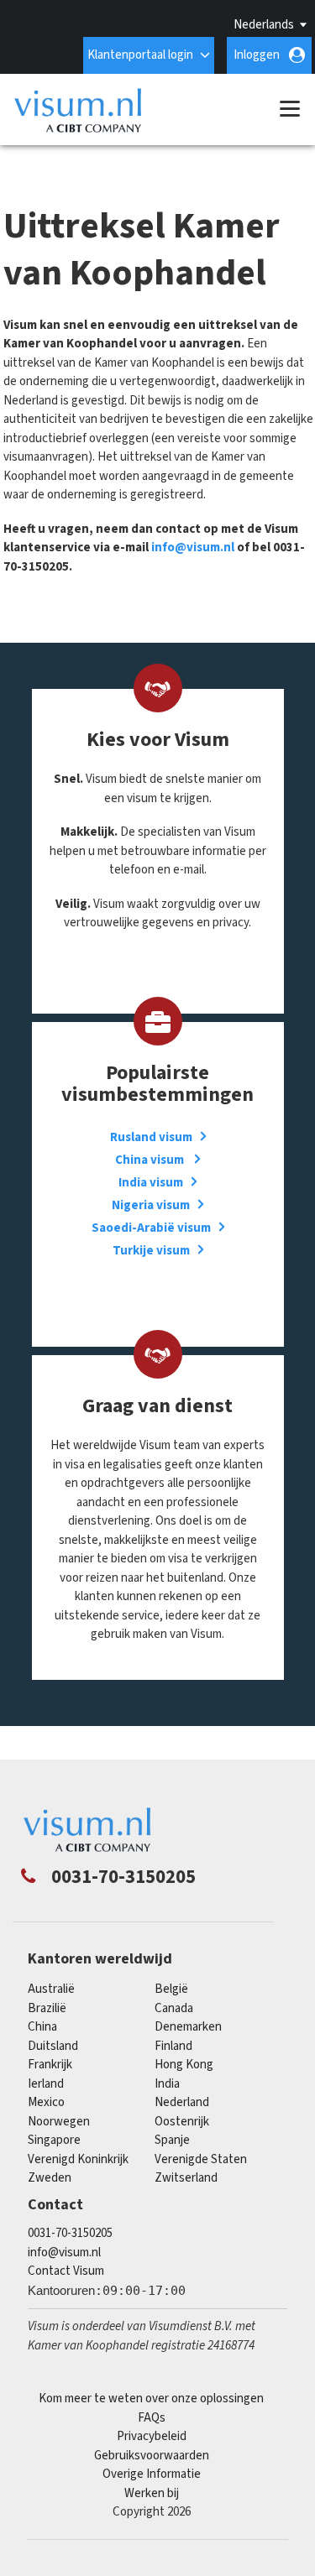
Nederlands (264, 25)
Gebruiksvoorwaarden (152, 2456)
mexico (46, 2102)
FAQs (152, 2418)
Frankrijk (50, 2065)
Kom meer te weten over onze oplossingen (151, 2399)
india (167, 2084)
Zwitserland (186, 2178)
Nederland (182, 2102)
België (171, 1989)
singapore (54, 2140)
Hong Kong (184, 2065)
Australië (51, 1989)
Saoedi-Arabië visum (151, 1228)
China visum (151, 1160)
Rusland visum (151, 1137)
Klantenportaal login (140, 55)
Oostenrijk (182, 2122)
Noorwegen (59, 2122)
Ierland (46, 2084)
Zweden (50, 2178)
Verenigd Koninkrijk (78, 2159)
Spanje (172, 2140)
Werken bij (152, 2493)
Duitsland (53, 2046)
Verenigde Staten (201, 2159)
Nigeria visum (151, 1205)
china (42, 2027)
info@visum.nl (193, 548)
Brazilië (47, 2008)
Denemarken (188, 2027)
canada (174, 2008)
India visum (151, 1183)
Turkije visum (151, 1251)
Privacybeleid (152, 2436)
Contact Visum (66, 2271)
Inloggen (257, 55)
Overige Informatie (152, 2474)
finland (173, 2046)
